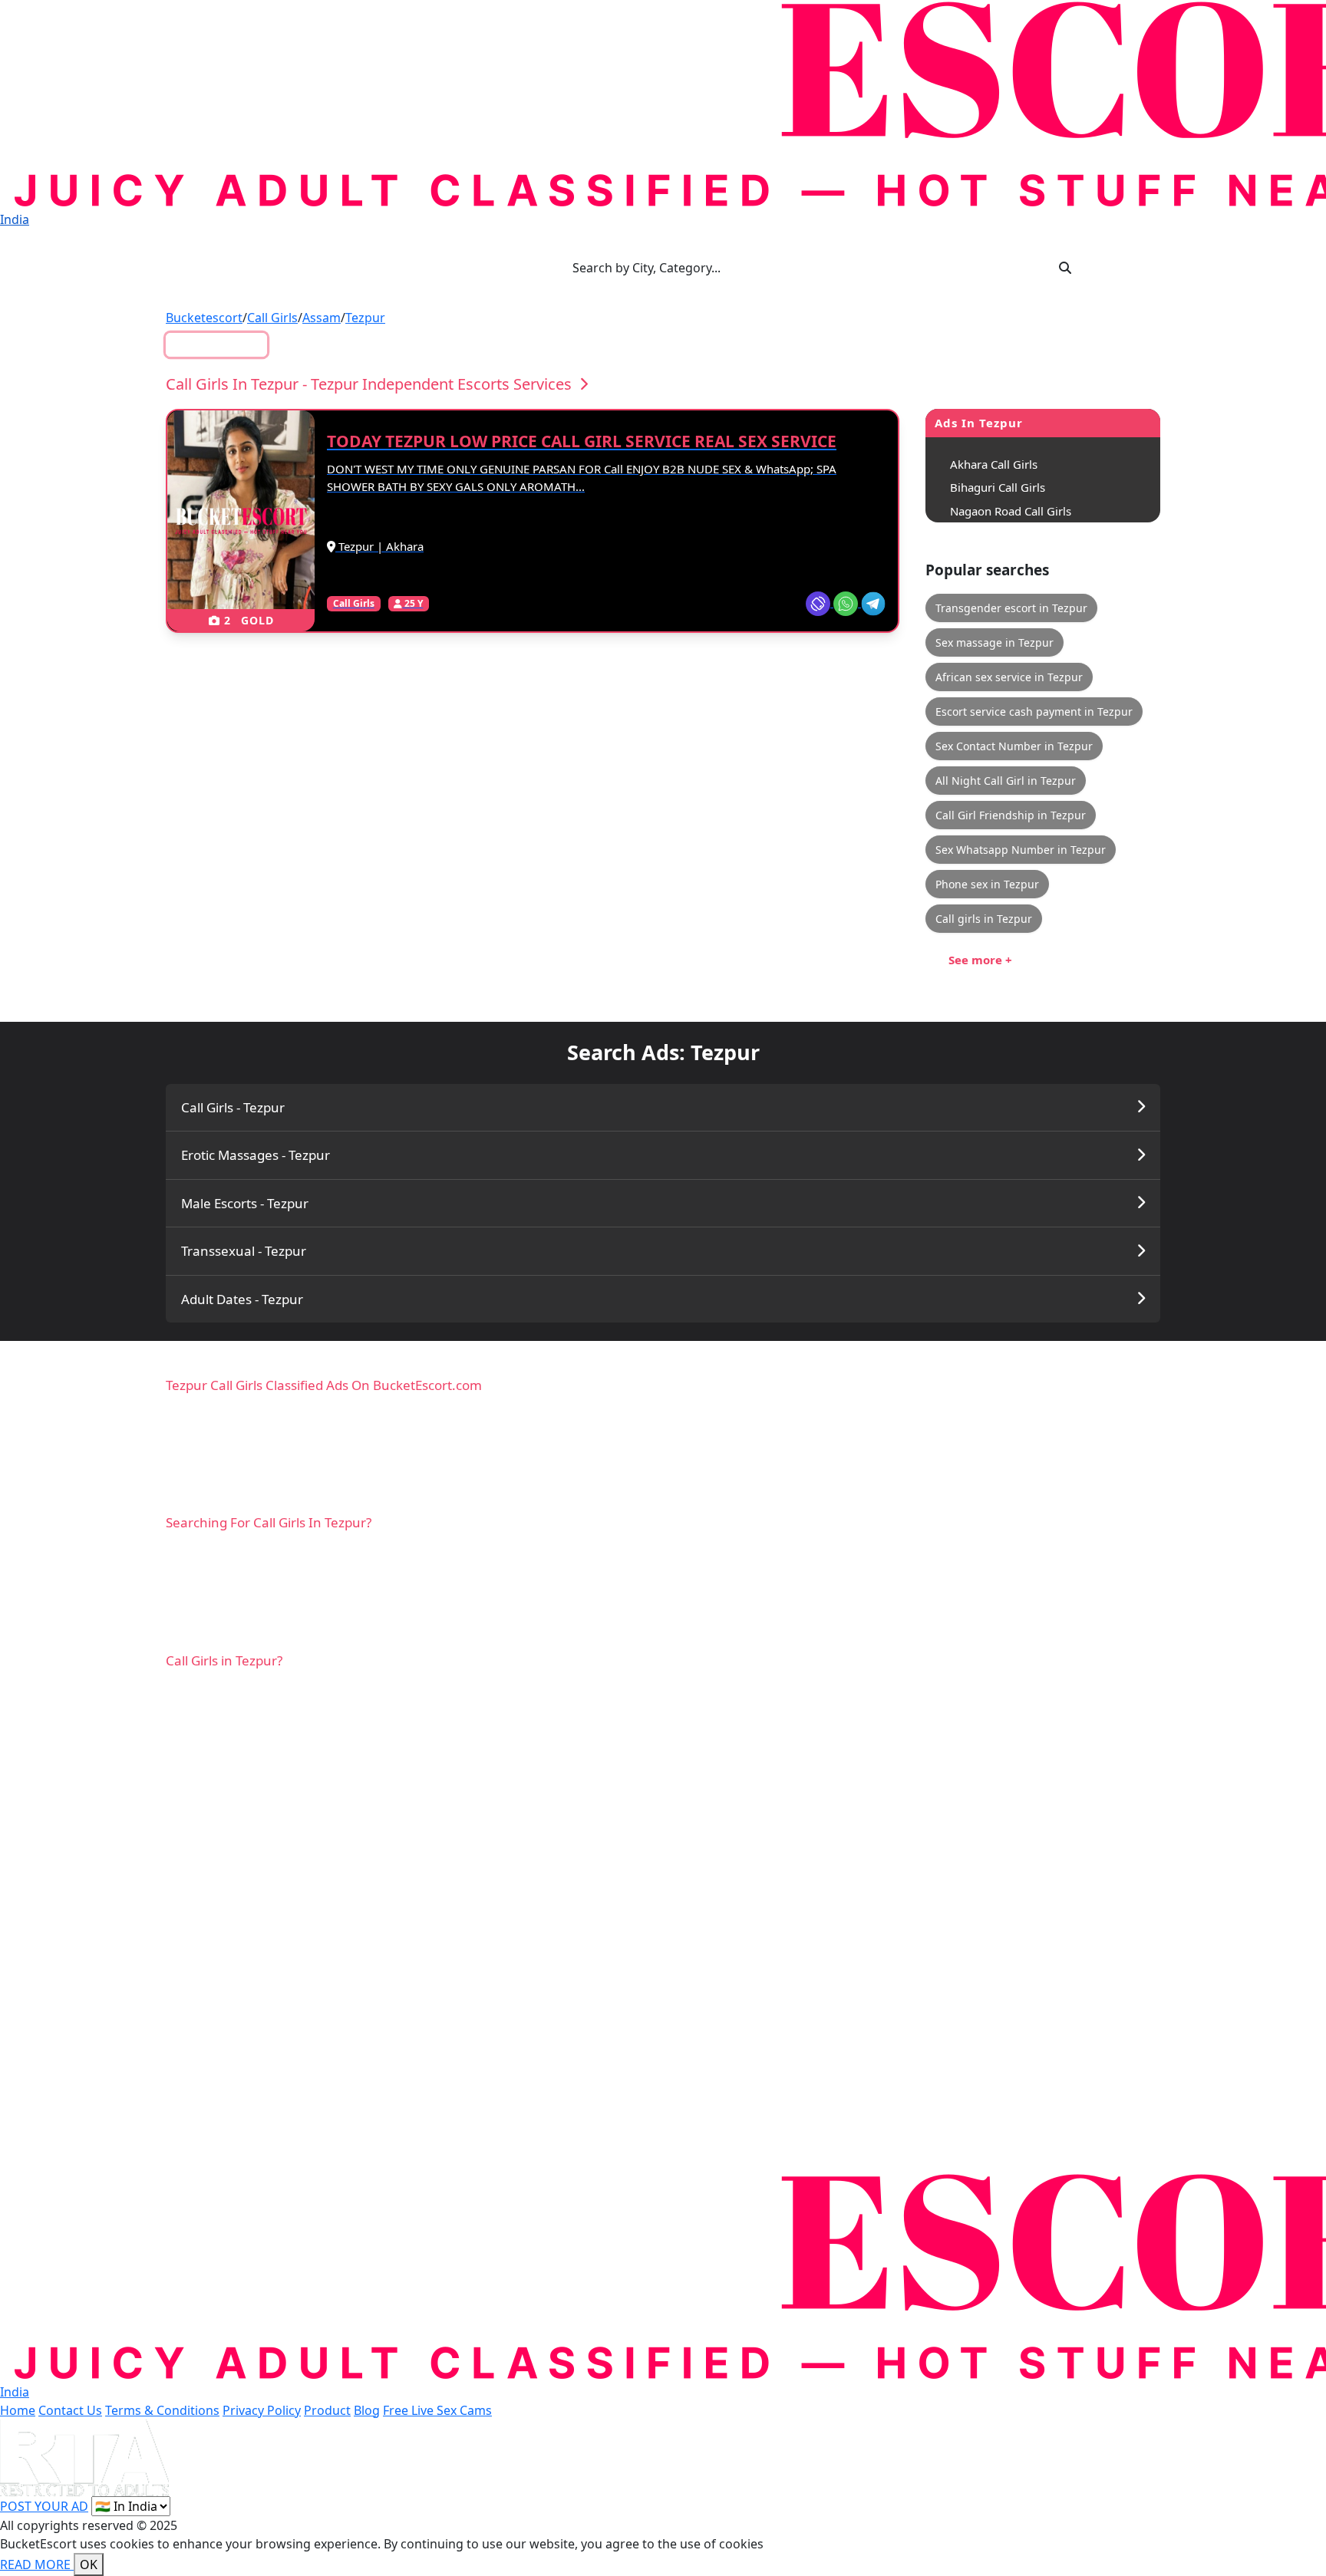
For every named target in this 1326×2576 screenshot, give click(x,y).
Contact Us (70, 2410)
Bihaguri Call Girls (998, 487)
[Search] (1065, 268)
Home (18, 2410)
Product (327, 2410)
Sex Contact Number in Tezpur (1014, 746)
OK (89, 2564)
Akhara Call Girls (994, 464)
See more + (980, 960)
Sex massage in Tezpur (995, 642)
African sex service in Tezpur (1009, 677)
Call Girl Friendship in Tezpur (1011, 815)
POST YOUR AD (44, 2506)
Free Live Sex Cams (437, 2410)
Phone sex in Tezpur (987, 884)
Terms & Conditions (162, 2410)
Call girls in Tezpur (984, 919)
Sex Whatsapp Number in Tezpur (1021, 850)
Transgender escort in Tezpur (1011, 608)
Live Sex (225, 344)
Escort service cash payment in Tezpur (1034, 712)
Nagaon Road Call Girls (1011, 511)
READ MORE (37, 2564)
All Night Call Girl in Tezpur (1006, 781)
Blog (367, 2410)
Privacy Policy (262, 2410)
